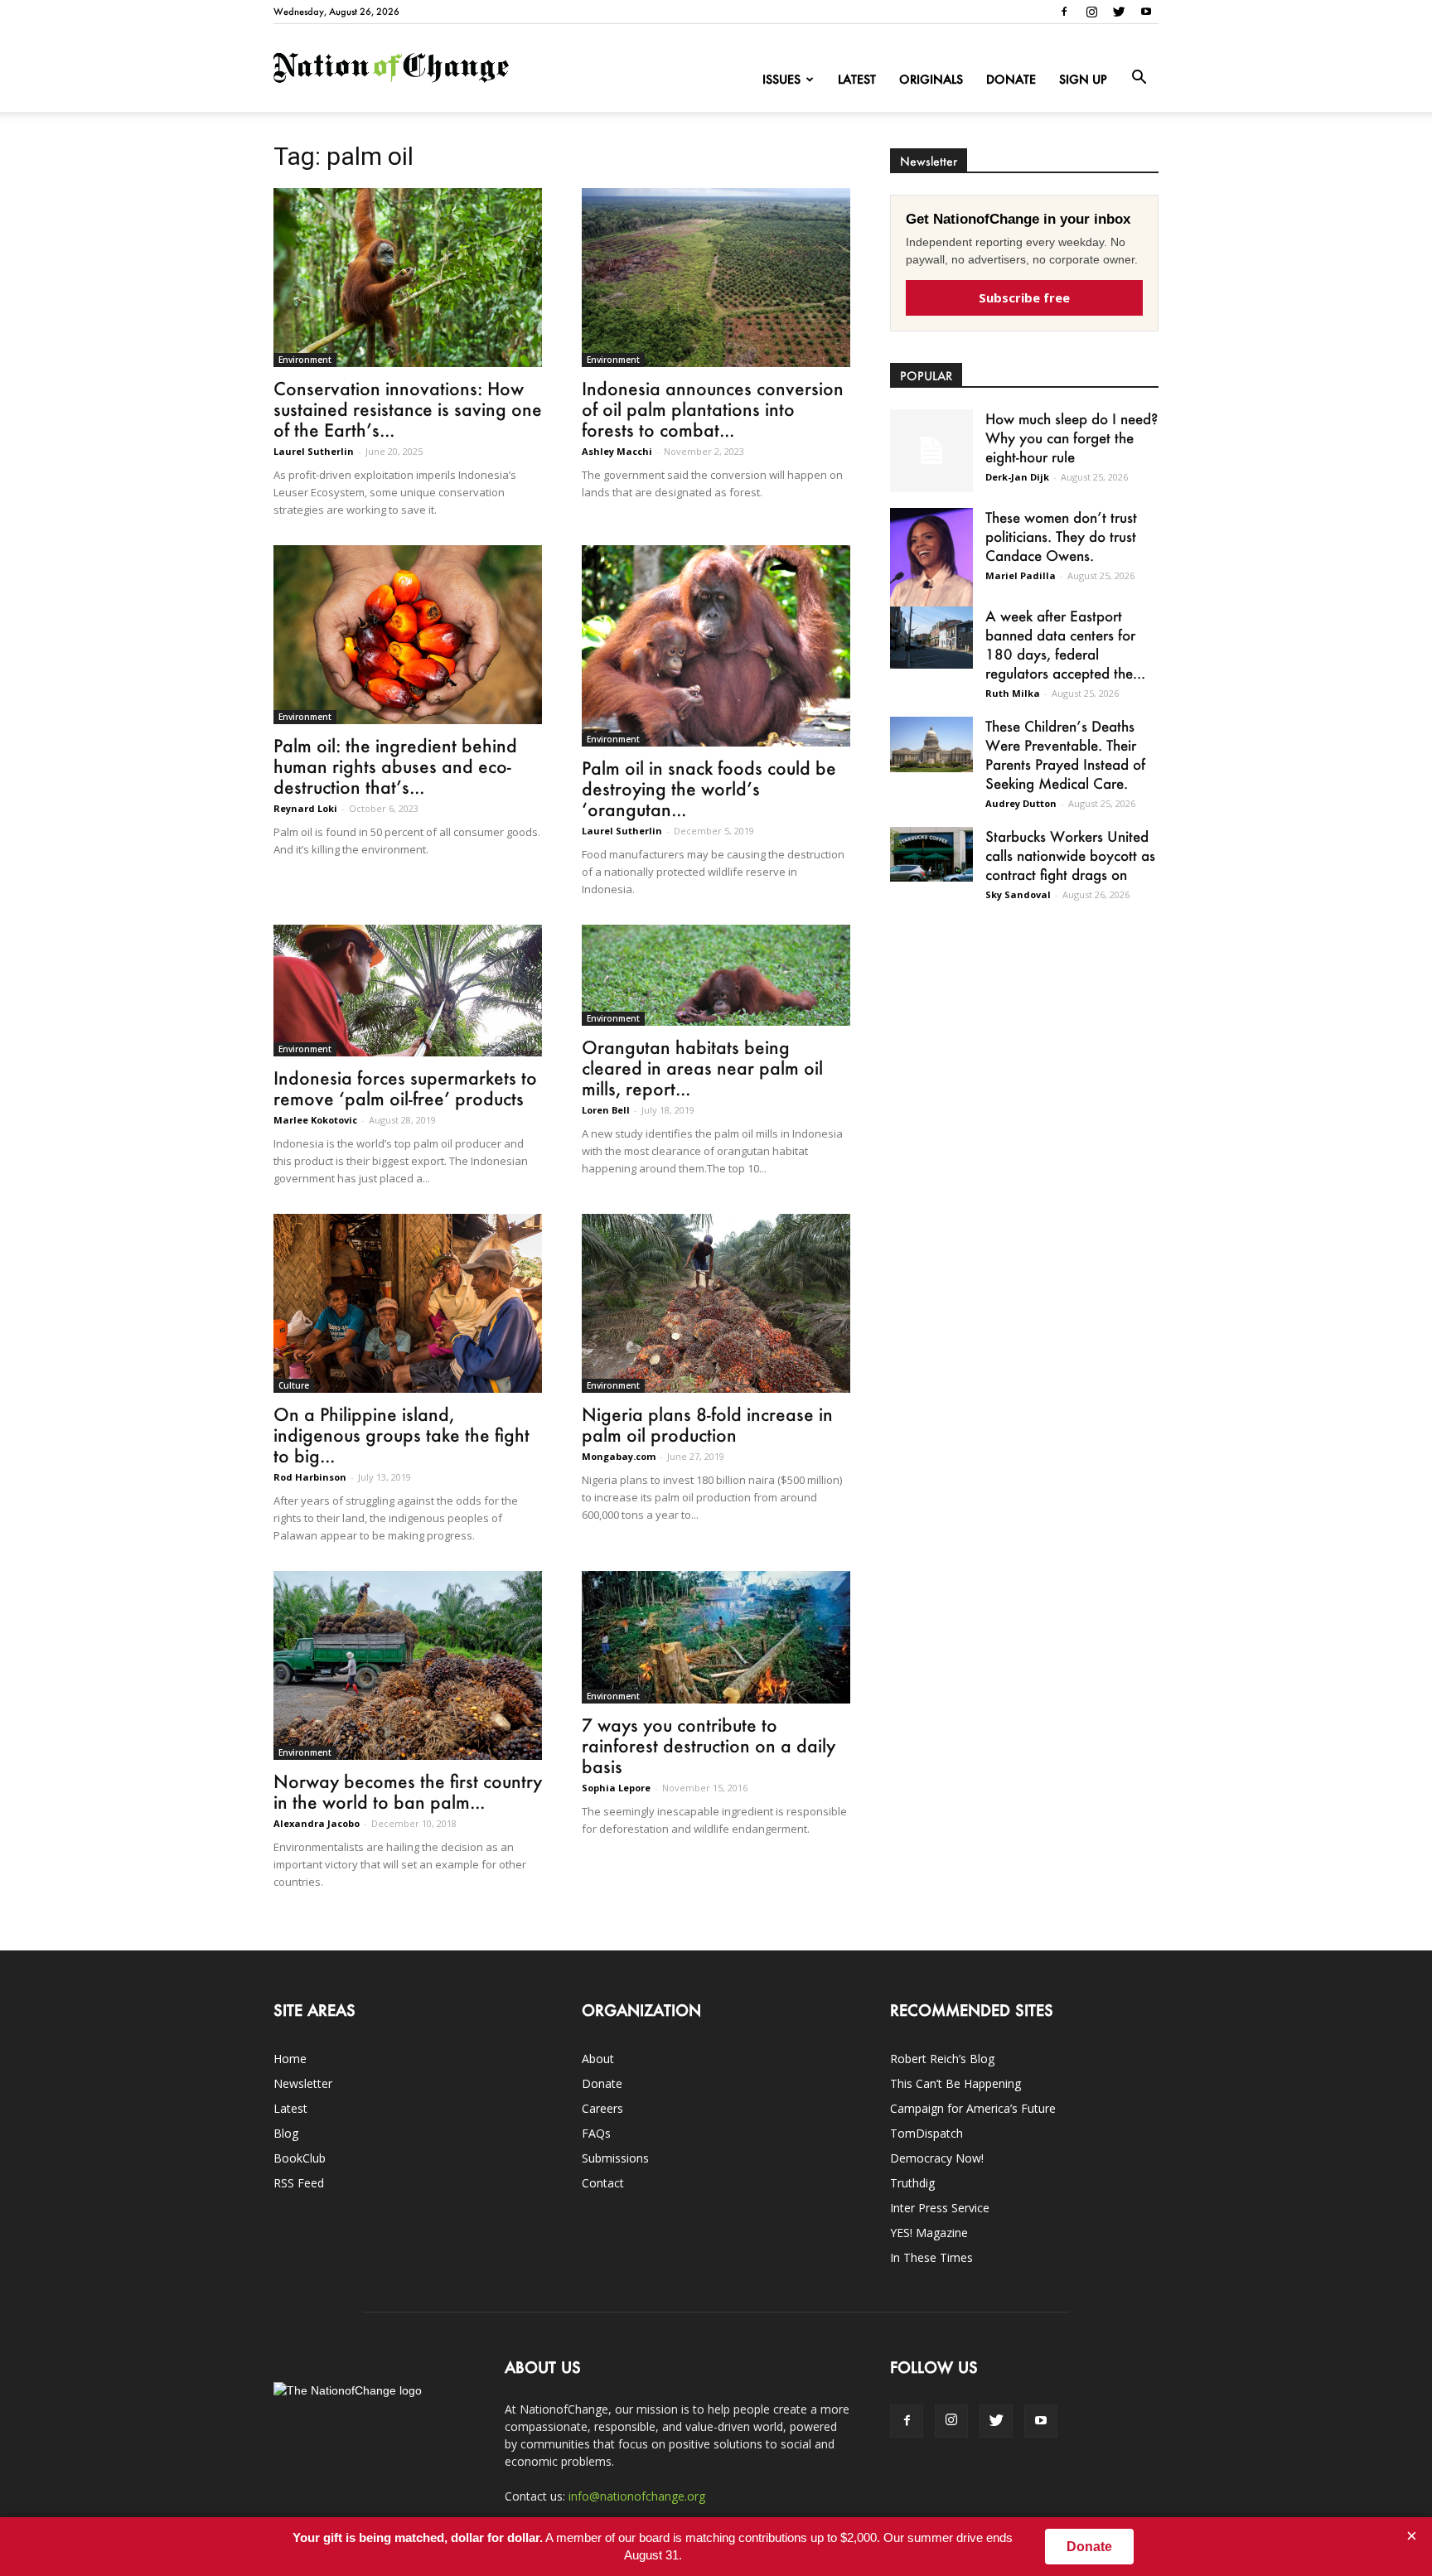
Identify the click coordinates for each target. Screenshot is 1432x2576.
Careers (602, 2108)
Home (290, 2059)
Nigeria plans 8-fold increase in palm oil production (707, 1424)
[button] (1139, 78)
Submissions (615, 2158)
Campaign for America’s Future (973, 2108)
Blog (286, 2133)
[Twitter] (1119, 12)
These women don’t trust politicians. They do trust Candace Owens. (1061, 536)
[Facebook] (1064, 12)
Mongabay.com (619, 1456)
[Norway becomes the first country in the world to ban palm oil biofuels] (408, 1665)
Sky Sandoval (1018, 894)
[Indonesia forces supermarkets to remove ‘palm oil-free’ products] (408, 991)
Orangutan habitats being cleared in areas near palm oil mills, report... (702, 1068)
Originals (931, 79)
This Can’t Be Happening (955, 2083)
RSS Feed (299, 2183)
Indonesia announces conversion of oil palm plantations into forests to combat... (713, 409)
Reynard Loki (305, 808)
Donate (1011, 79)
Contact (603, 2183)
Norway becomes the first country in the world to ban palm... (408, 1791)
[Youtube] (1146, 12)
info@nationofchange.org (637, 2496)
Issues (781, 79)
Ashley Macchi (617, 451)
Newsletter (303, 2083)
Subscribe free (1024, 297)
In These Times (931, 2257)
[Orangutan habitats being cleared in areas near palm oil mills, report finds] (716, 975)
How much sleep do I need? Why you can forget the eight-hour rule (1072, 437)
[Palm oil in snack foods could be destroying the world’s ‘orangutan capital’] (716, 646)
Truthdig (912, 2183)
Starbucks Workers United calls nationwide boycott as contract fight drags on (1070, 855)
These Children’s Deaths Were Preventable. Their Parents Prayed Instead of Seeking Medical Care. (1065, 754)
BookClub (300, 2158)
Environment (305, 360)
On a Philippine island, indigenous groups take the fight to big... (402, 1435)
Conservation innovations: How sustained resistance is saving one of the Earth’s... (408, 409)
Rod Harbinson (310, 1477)
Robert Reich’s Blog (942, 2059)
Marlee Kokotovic (315, 1120)
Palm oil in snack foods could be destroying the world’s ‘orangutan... (709, 788)
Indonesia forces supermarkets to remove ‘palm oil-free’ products (405, 1088)
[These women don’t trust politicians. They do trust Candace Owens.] (931, 568)
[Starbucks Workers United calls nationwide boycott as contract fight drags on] (931, 854)
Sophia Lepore (616, 1788)
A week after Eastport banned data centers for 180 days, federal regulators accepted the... (1065, 644)
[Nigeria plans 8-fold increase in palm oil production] (716, 1303)
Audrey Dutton (1021, 803)
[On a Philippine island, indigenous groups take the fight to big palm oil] (408, 1303)
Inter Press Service (940, 2208)
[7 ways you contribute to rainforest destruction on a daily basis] (716, 1637)
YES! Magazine (929, 2233)
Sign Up (1083, 79)
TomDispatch (926, 2133)
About (598, 2059)
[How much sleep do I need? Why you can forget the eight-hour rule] (931, 451)
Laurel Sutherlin (314, 451)
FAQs (596, 2133)
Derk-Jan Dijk (1017, 477)
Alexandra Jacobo (317, 1823)
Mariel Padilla (1021, 575)
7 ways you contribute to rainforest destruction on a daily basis (709, 1745)
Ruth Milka (1013, 693)
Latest (857, 79)
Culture (294, 1385)
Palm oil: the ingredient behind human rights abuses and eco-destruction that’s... (395, 766)
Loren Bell (606, 1110)
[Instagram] (1091, 12)
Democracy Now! (937, 2158)
